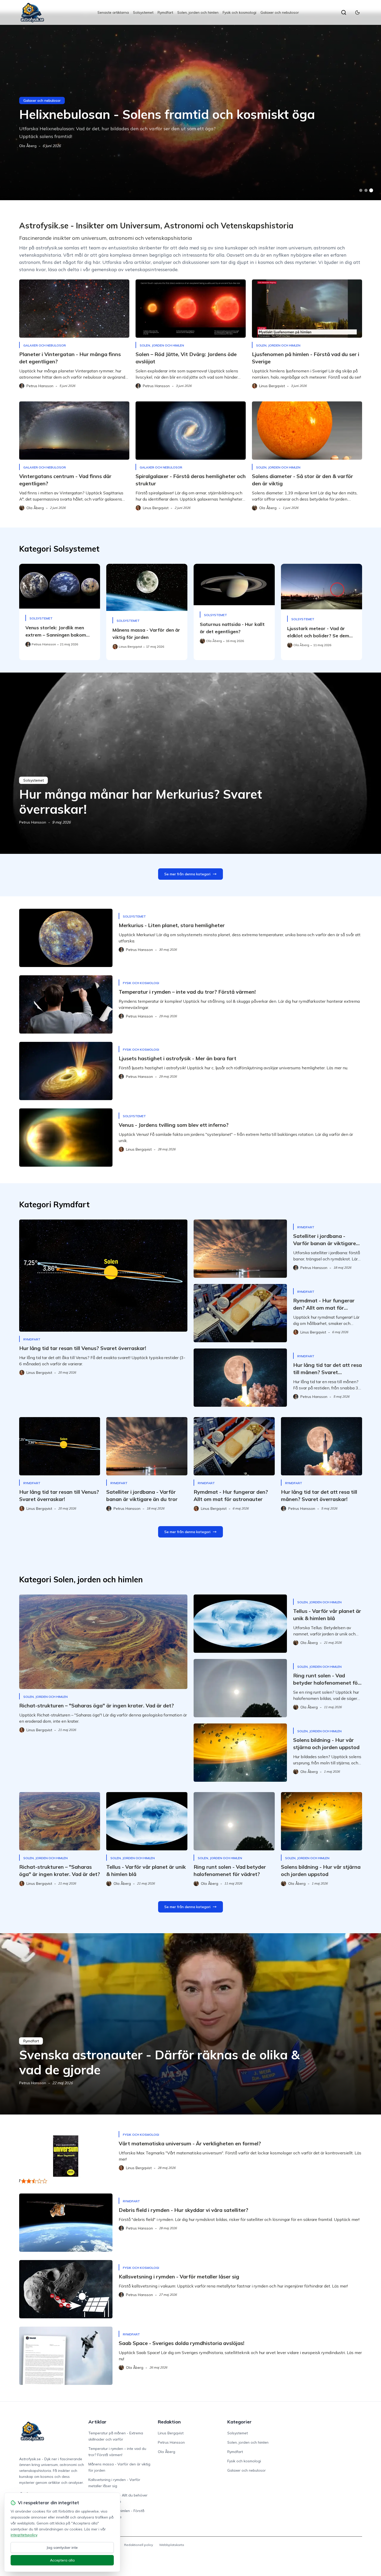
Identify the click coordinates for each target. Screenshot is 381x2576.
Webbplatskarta (172, 2545)
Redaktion (169, 2422)
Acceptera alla (62, 2560)
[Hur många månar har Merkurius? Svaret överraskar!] (190, 763)
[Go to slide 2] (366, 190)
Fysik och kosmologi (239, 12)
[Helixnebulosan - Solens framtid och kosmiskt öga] (190, 106)
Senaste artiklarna (113, 12)
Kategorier (239, 2422)
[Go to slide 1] (361, 190)
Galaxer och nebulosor (280, 12)
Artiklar (97, 2422)
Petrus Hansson (33, 822)
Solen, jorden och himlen (198, 12)
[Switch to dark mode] (357, 12)
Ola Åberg (28, 146)
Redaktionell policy (139, 2545)
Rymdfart (165, 12)
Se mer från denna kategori (187, 874)
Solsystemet (143, 12)
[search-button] (344, 12)
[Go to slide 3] (371, 190)
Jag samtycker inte (62, 2548)
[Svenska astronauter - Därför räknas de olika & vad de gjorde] (190, 2024)
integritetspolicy (24, 2535)
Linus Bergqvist (171, 2433)
